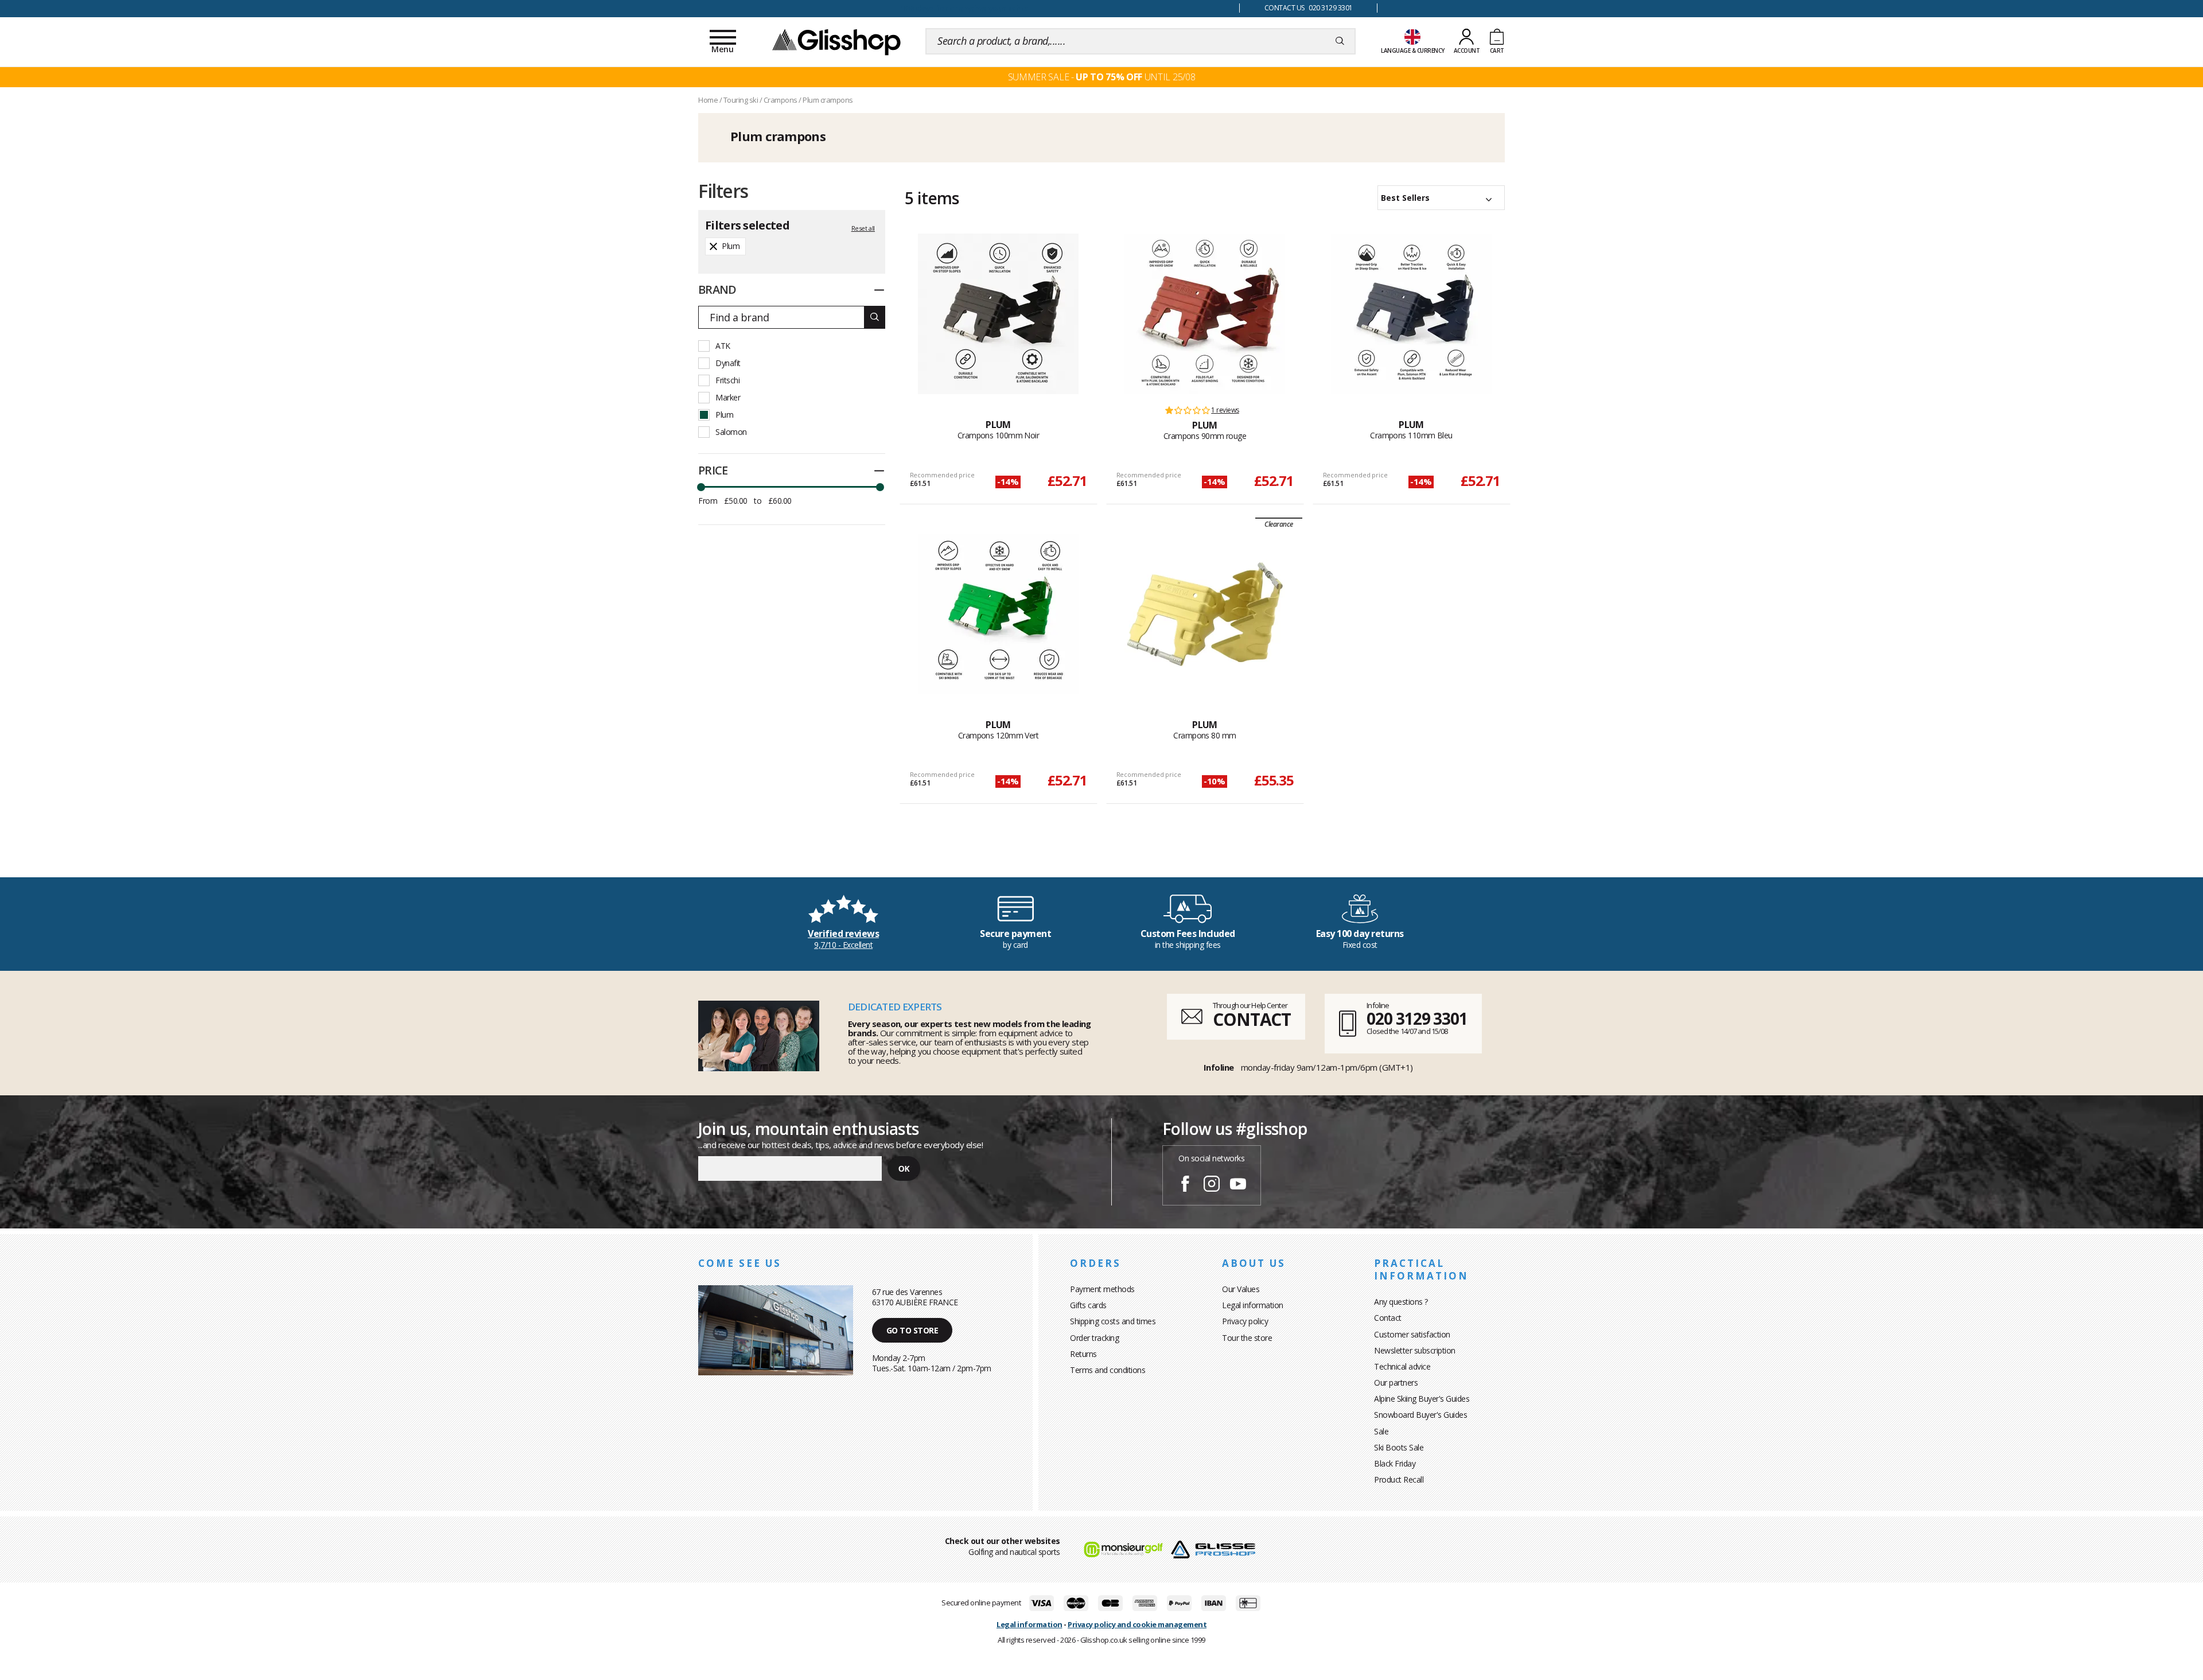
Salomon (731, 432)
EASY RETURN (964, 8)
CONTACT (1252, 1019)
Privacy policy (1245, 1321)
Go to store (912, 1330)
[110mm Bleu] (1411, 314)
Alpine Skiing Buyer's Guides (1422, 1399)
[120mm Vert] (998, 614)
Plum (724, 415)
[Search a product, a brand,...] (1340, 41)
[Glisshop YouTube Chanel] (1238, 1185)
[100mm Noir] (998, 314)
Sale (1381, 1431)
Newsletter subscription (1415, 1350)
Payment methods (1102, 1289)
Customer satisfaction (1412, 1334)
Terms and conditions (1108, 1370)
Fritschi (727, 380)
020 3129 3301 (1417, 1018)
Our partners (1396, 1382)
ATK (723, 346)
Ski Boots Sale (1399, 1447)
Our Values (1241, 1289)
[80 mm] (1205, 614)
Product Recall (1399, 1479)
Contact (1388, 1318)
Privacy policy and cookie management (1137, 1624)
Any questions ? (1401, 1302)
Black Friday (1395, 1463)
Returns (1083, 1354)
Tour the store (1247, 1338)
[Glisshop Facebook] (1185, 1185)
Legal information (1253, 1305)
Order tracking (1094, 1338)
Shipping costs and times (1113, 1321)
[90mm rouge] (1205, 314)
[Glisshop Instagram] (1212, 1185)
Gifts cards (1088, 1305)
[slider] (701, 487)
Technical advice (1402, 1366)
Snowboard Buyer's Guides (1420, 1415)
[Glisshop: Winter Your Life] (836, 41)
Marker (728, 397)
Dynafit (728, 363)
